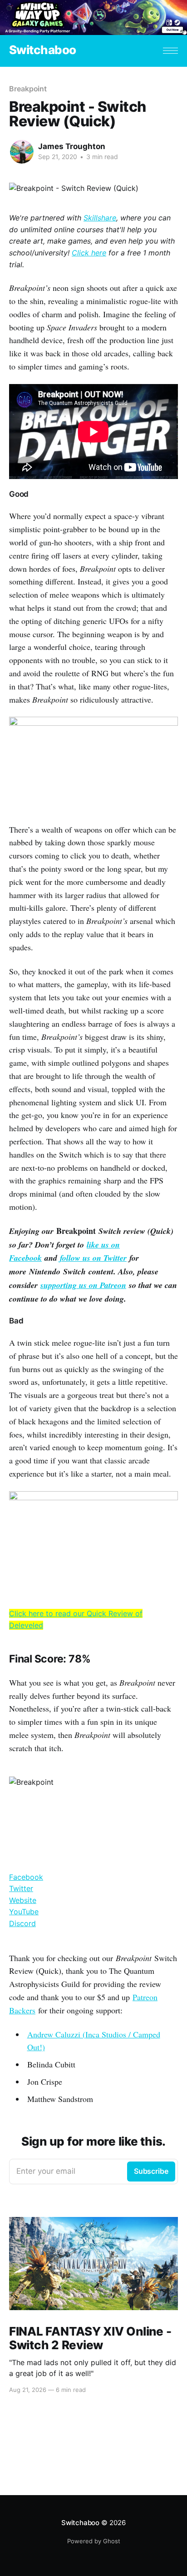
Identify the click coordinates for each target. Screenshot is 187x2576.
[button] (170, 51)
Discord (22, 1923)
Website (23, 1900)
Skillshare (100, 218)
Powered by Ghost (94, 2541)
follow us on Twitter (93, 1258)
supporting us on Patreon (83, 1285)
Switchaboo (43, 50)
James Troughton (72, 146)
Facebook (26, 1877)
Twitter (21, 1888)
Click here (89, 253)
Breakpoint (28, 89)
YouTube (24, 1912)
